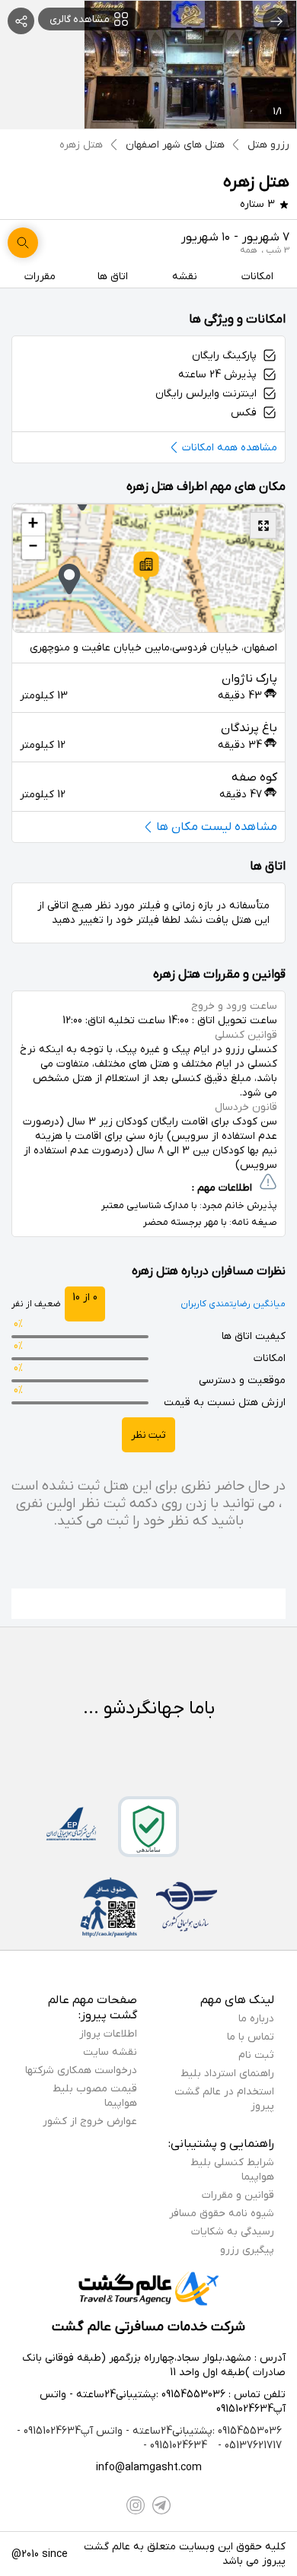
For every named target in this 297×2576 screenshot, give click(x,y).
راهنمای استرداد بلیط (227, 2074)
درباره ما (256, 2019)
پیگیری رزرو (247, 2250)
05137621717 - (248, 2446)
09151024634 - (175, 2446)
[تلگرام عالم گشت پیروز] (161, 2505)
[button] (146, 566)
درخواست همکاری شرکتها (81, 2070)
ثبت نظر (148, 1435)
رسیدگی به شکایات (233, 2232)
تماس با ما (251, 2037)
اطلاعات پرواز (108, 2034)
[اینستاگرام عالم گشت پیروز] (136, 2505)
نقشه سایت (110, 2052)
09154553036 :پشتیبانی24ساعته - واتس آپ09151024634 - (149, 2431)
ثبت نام (256, 2055)
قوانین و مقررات (238, 2195)
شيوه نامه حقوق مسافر (222, 2213)
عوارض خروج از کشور (90, 2121)
